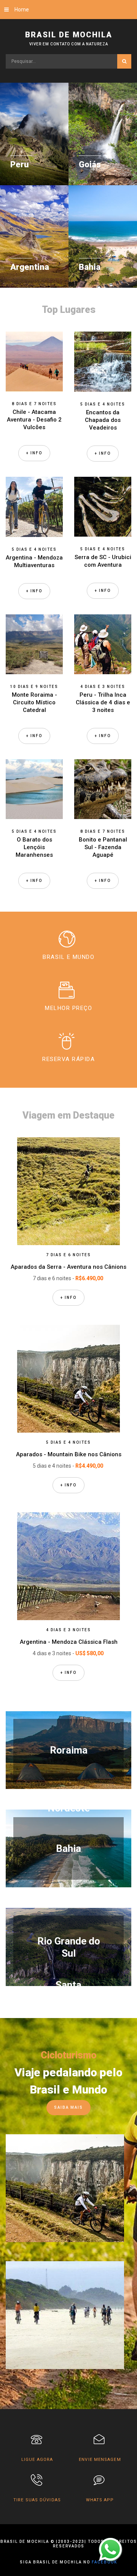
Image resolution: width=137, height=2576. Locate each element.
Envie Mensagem (100, 2460)
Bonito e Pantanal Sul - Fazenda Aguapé (103, 847)
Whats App (100, 2500)
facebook (104, 2562)
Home (22, 10)
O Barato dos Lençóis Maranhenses (34, 847)
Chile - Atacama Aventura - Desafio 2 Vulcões (34, 420)
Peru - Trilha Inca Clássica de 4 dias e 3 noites (103, 702)
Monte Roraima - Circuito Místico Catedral (34, 702)
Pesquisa (124, 61)
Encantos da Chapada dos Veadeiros (103, 420)
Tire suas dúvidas (37, 2500)
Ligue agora (37, 2460)
